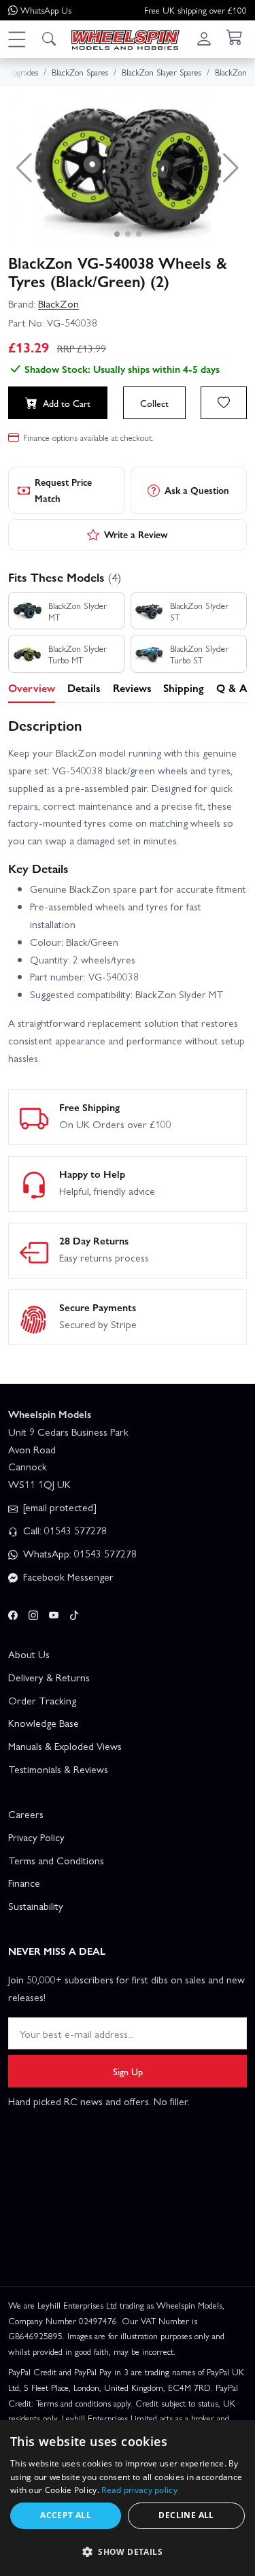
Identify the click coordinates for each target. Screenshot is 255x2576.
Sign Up (128, 2071)
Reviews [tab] (132, 688)
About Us (29, 1654)
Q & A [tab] (232, 688)
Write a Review (136, 534)
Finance (24, 1883)
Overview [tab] (32, 688)
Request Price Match (63, 490)
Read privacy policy (139, 2490)
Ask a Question (197, 490)
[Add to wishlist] (224, 403)
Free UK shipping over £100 (195, 10)
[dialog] (128, 2498)
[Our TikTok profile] (74, 1613)
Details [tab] (84, 688)
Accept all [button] (66, 2515)
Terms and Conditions (56, 1860)
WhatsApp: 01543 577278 (79, 1553)
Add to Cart (67, 403)
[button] (16, 39)
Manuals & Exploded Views (65, 1746)
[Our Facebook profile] (13, 1613)
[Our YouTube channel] (54, 1613)
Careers (26, 1814)
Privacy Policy (36, 1837)
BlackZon (58, 303)
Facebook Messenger (67, 1576)
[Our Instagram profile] (33, 1613)
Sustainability (36, 1906)
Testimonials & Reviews (58, 1769)
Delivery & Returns (49, 1677)
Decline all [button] (186, 2515)
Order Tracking (42, 1700)
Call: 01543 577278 (64, 1530)
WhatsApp (46, 10)
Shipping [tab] (184, 688)
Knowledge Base (44, 1723)
